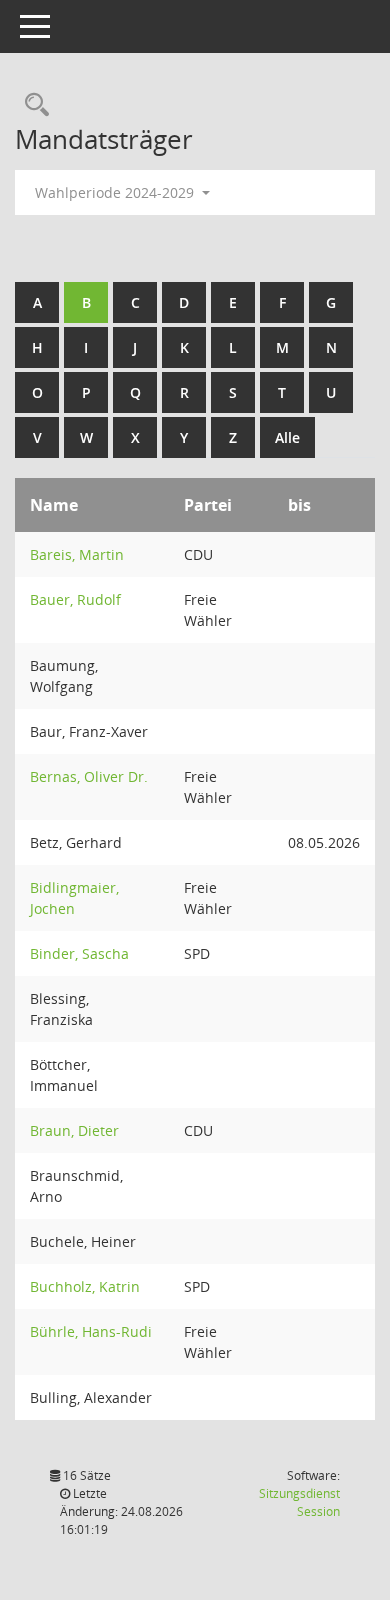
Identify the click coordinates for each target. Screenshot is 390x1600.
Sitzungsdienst (299, 1502)
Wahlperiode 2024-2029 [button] (116, 192)
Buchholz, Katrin (85, 1286)
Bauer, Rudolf (75, 599)
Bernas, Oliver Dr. (89, 776)
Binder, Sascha (79, 953)
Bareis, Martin (77, 554)
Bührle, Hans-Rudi (91, 1331)
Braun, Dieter (74, 1130)
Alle (287, 437)
